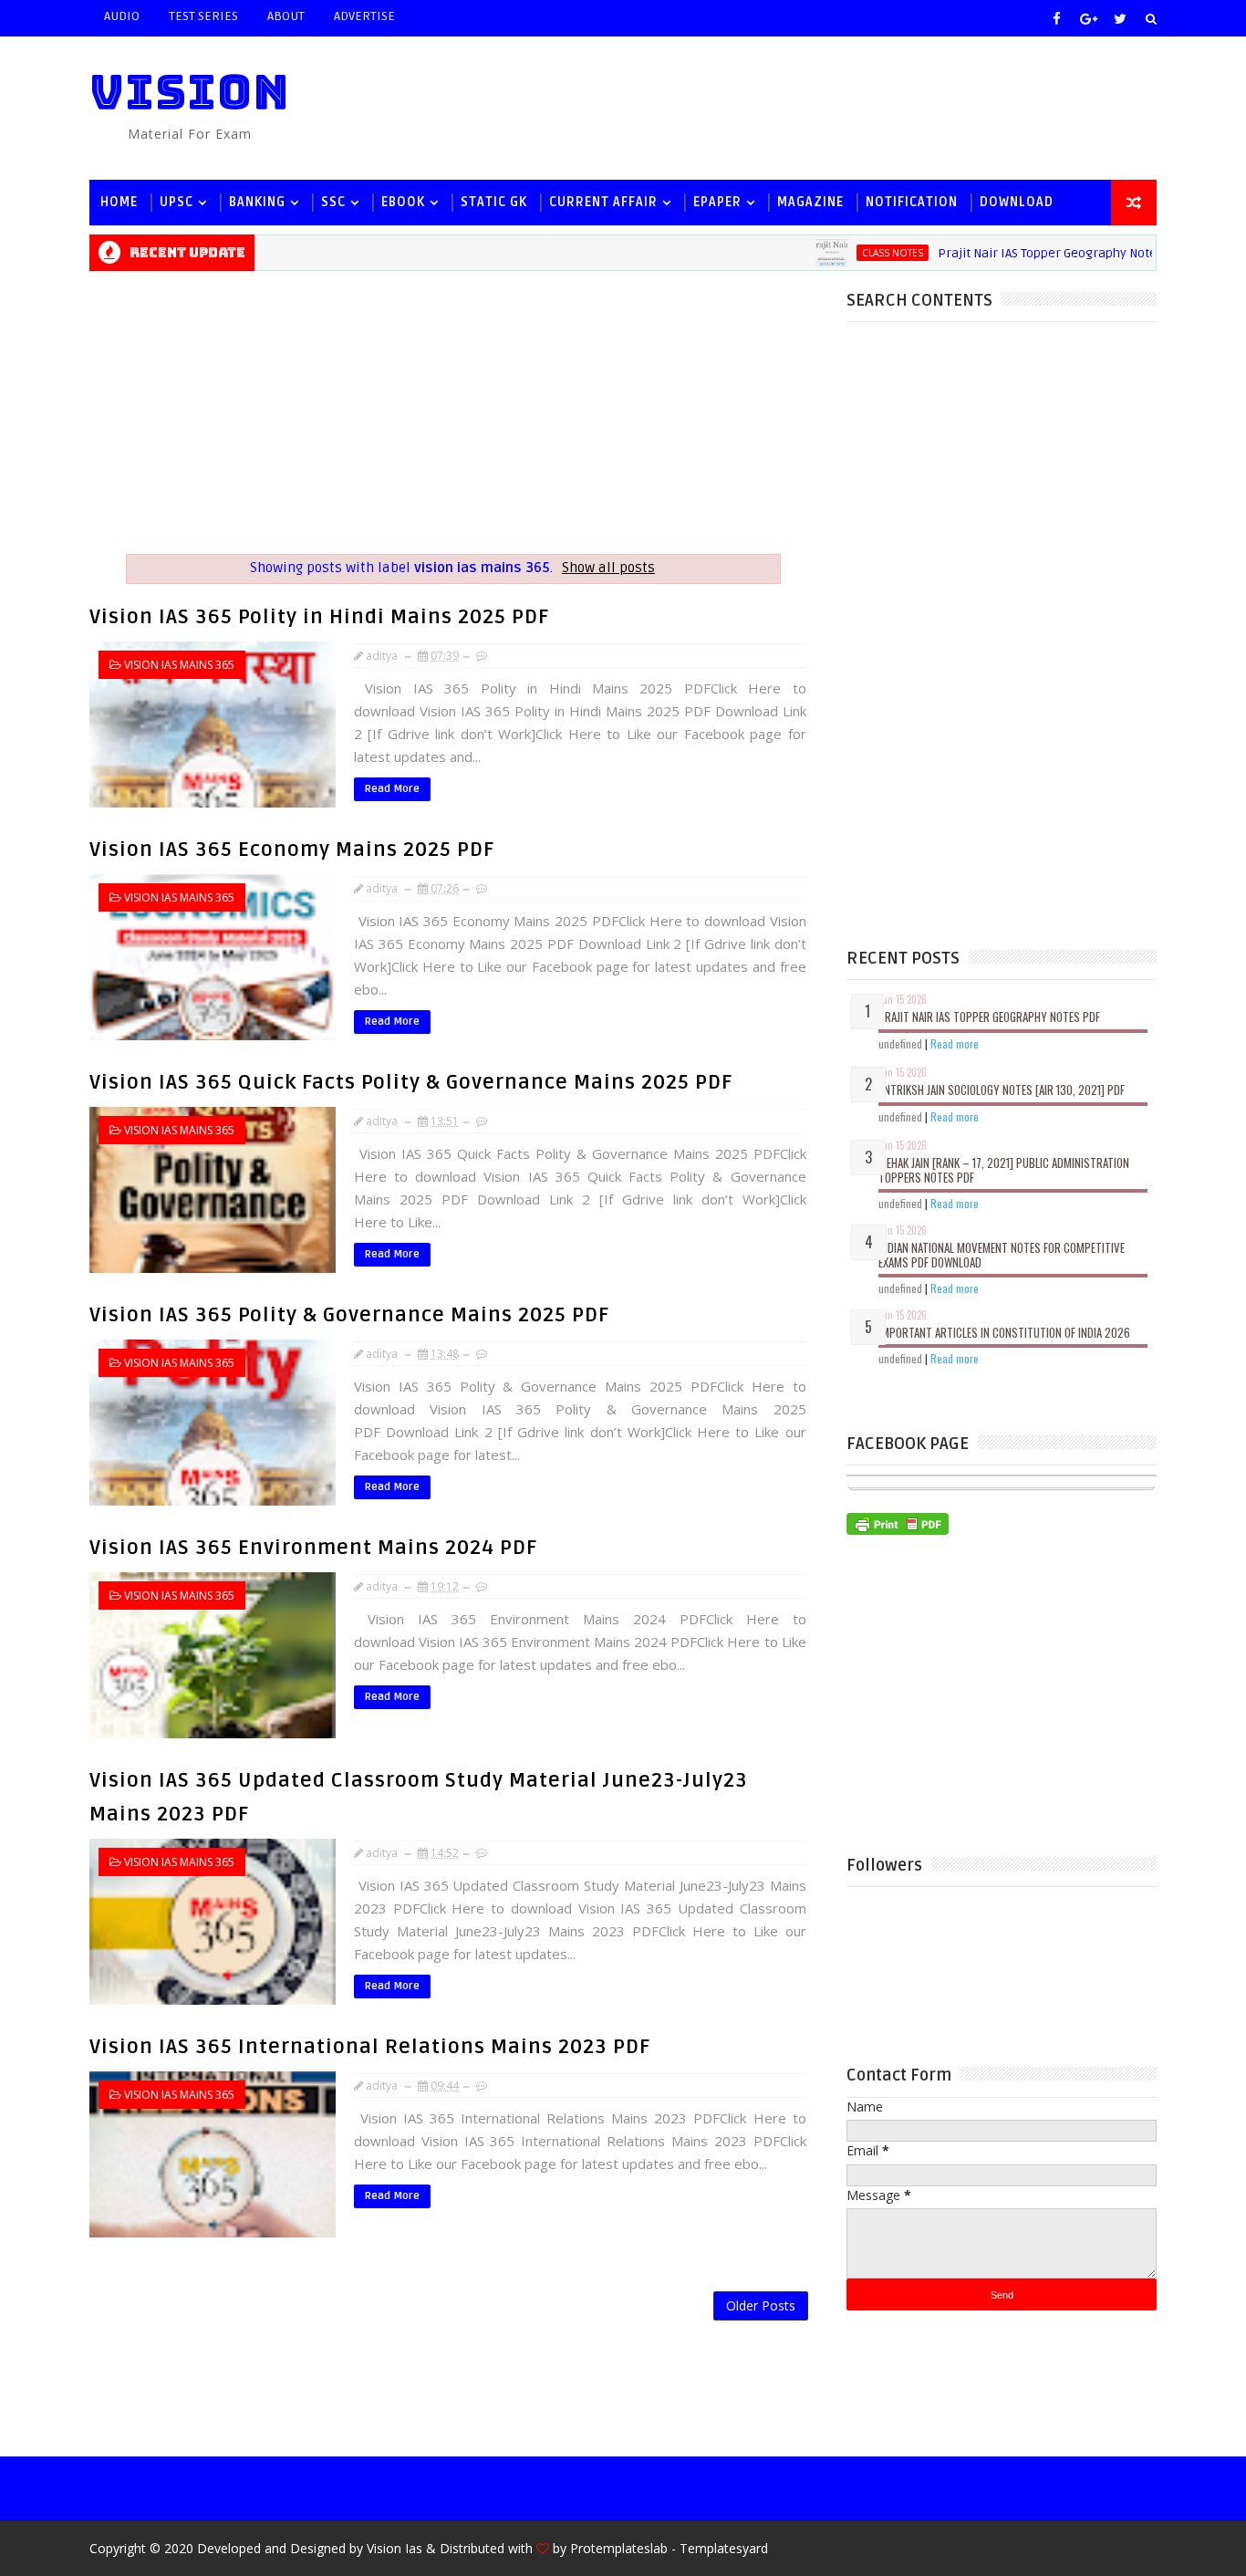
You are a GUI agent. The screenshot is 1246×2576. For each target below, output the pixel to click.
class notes (851, 253)
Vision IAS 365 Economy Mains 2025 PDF (292, 850)
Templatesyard (724, 2548)
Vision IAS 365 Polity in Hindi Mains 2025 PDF (319, 617)
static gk (494, 202)
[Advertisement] (823, 107)
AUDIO (122, 16)
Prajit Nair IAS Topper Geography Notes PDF (1022, 253)
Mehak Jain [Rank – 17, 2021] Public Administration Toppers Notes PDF (1004, 1170)
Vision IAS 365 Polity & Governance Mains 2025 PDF (349, 1315)
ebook (403, 202)
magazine (810, 202)
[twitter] (1120, 18)
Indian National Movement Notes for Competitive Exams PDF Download (1002, 1255)
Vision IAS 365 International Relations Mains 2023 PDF (370, 2047)
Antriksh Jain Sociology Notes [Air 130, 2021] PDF (1002, 1090)
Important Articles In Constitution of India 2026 (1004, 1332)
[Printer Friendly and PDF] (898, 1522)
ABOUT (286, 16)
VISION (190, 92)
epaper (717, 202)
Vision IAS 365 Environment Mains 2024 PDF (313, 1548)
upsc (177, 202)
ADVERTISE (364, 16)
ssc (333, 202)
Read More (392, 789)
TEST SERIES (203, 16)
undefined (900, 1043)
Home (119, 202)
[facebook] (1056, 18)
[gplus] (1088, 18)
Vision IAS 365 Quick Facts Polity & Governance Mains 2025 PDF (411, 1082)
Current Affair (603, 202)
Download (1017, 202)
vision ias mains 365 (179, 665)
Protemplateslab (619, 2548)
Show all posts (608, 568)
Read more (955, 1043)
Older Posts (761, 2305)
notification (912, 202)
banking (257, 202)
